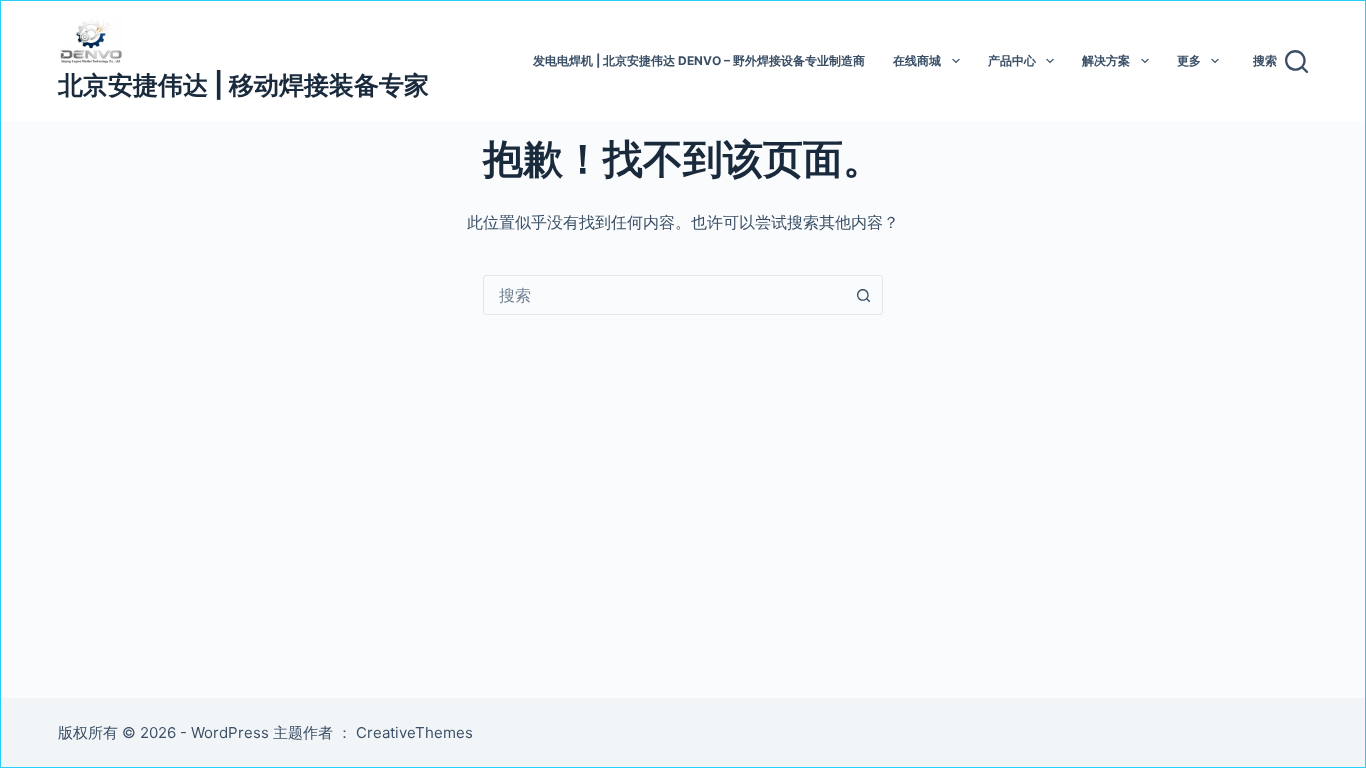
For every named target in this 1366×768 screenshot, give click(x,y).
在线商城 (917, 60)
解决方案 (1106, 60)
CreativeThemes (414, 732)
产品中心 (1012, 60)
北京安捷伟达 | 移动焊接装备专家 (243, 85)
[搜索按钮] (863, 295)
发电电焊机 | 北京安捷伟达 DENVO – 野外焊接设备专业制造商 (699, 60)
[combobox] (664, 295)
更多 (1189, 60)
